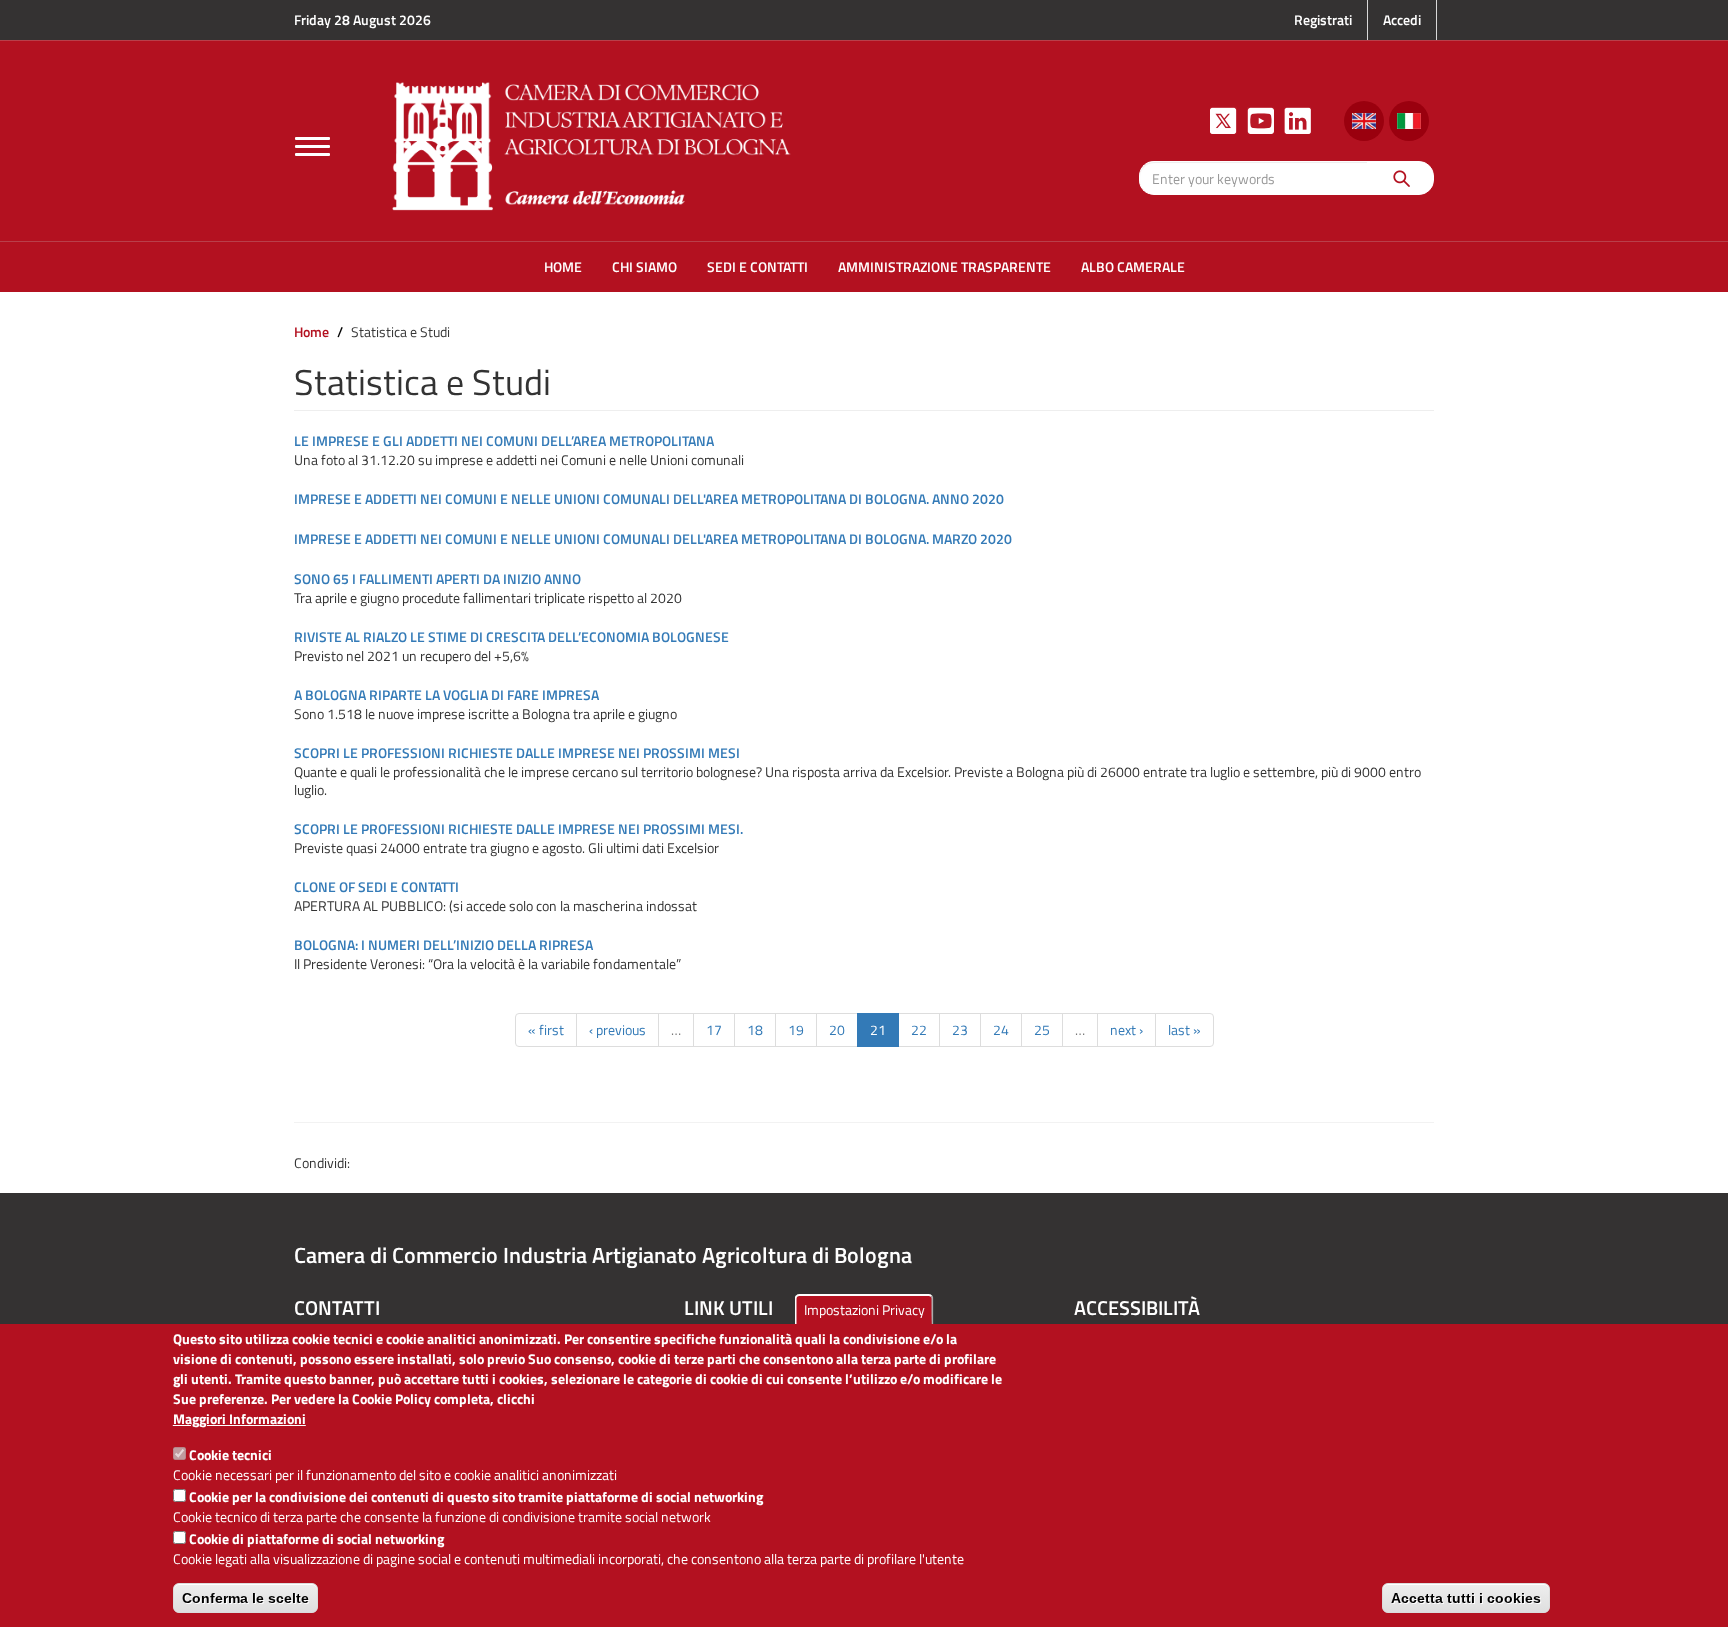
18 (755, 1029)
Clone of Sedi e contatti (376, 886)
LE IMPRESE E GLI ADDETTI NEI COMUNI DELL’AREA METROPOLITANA (504, 440)
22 (919, 1029)
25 (1042, 1029)
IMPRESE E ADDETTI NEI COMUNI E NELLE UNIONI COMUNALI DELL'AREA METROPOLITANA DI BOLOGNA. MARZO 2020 (653, 538)
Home (311, 331)
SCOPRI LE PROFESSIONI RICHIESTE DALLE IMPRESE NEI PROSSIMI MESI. (518, 828)
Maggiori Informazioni (239, 1419)
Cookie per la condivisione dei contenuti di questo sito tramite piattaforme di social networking (476, 1496)
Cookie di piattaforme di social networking (316, 1538)
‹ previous (617, 1029)
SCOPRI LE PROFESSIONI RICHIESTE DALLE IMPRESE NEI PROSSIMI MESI (517, 752)
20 (837, 1029)
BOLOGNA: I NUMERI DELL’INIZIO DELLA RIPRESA (443, 944)
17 (714, 1029)
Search (1400, 177)
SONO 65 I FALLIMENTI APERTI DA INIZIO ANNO (437, 578)
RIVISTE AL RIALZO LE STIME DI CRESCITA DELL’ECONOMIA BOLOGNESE (511, 636)
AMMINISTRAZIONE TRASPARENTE (944, 266)
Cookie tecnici (230, 1454)
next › (1126, 1029)
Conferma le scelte (245, 1598)
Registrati (1323, 19)
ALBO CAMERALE (1133, 266)
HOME (563, 266)
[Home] (592, 143)
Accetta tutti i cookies (1466, 1598)
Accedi (1402, 19)
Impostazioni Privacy (864, 1309)
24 (1001, 1029)
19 (796, 1029)
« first (546, 1029)
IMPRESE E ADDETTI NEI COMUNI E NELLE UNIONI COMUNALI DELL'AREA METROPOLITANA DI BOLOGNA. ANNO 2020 (649, 498)
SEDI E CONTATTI (757, 266)
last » (1184, 1029)
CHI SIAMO (644, 266)
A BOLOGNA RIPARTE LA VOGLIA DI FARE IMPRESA (446, 694)
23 (960, 1029)
